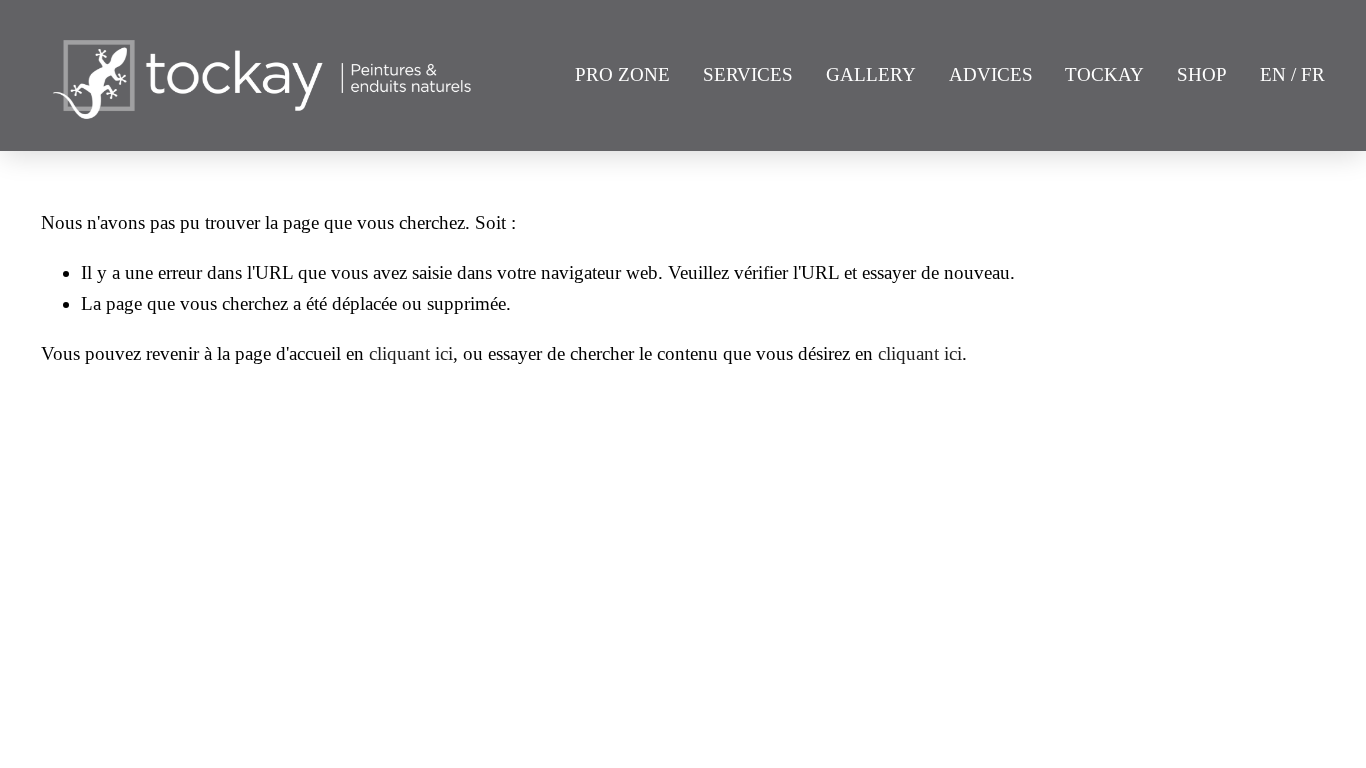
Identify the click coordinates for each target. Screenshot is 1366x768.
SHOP (1202, 74)
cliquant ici (411, 353)
